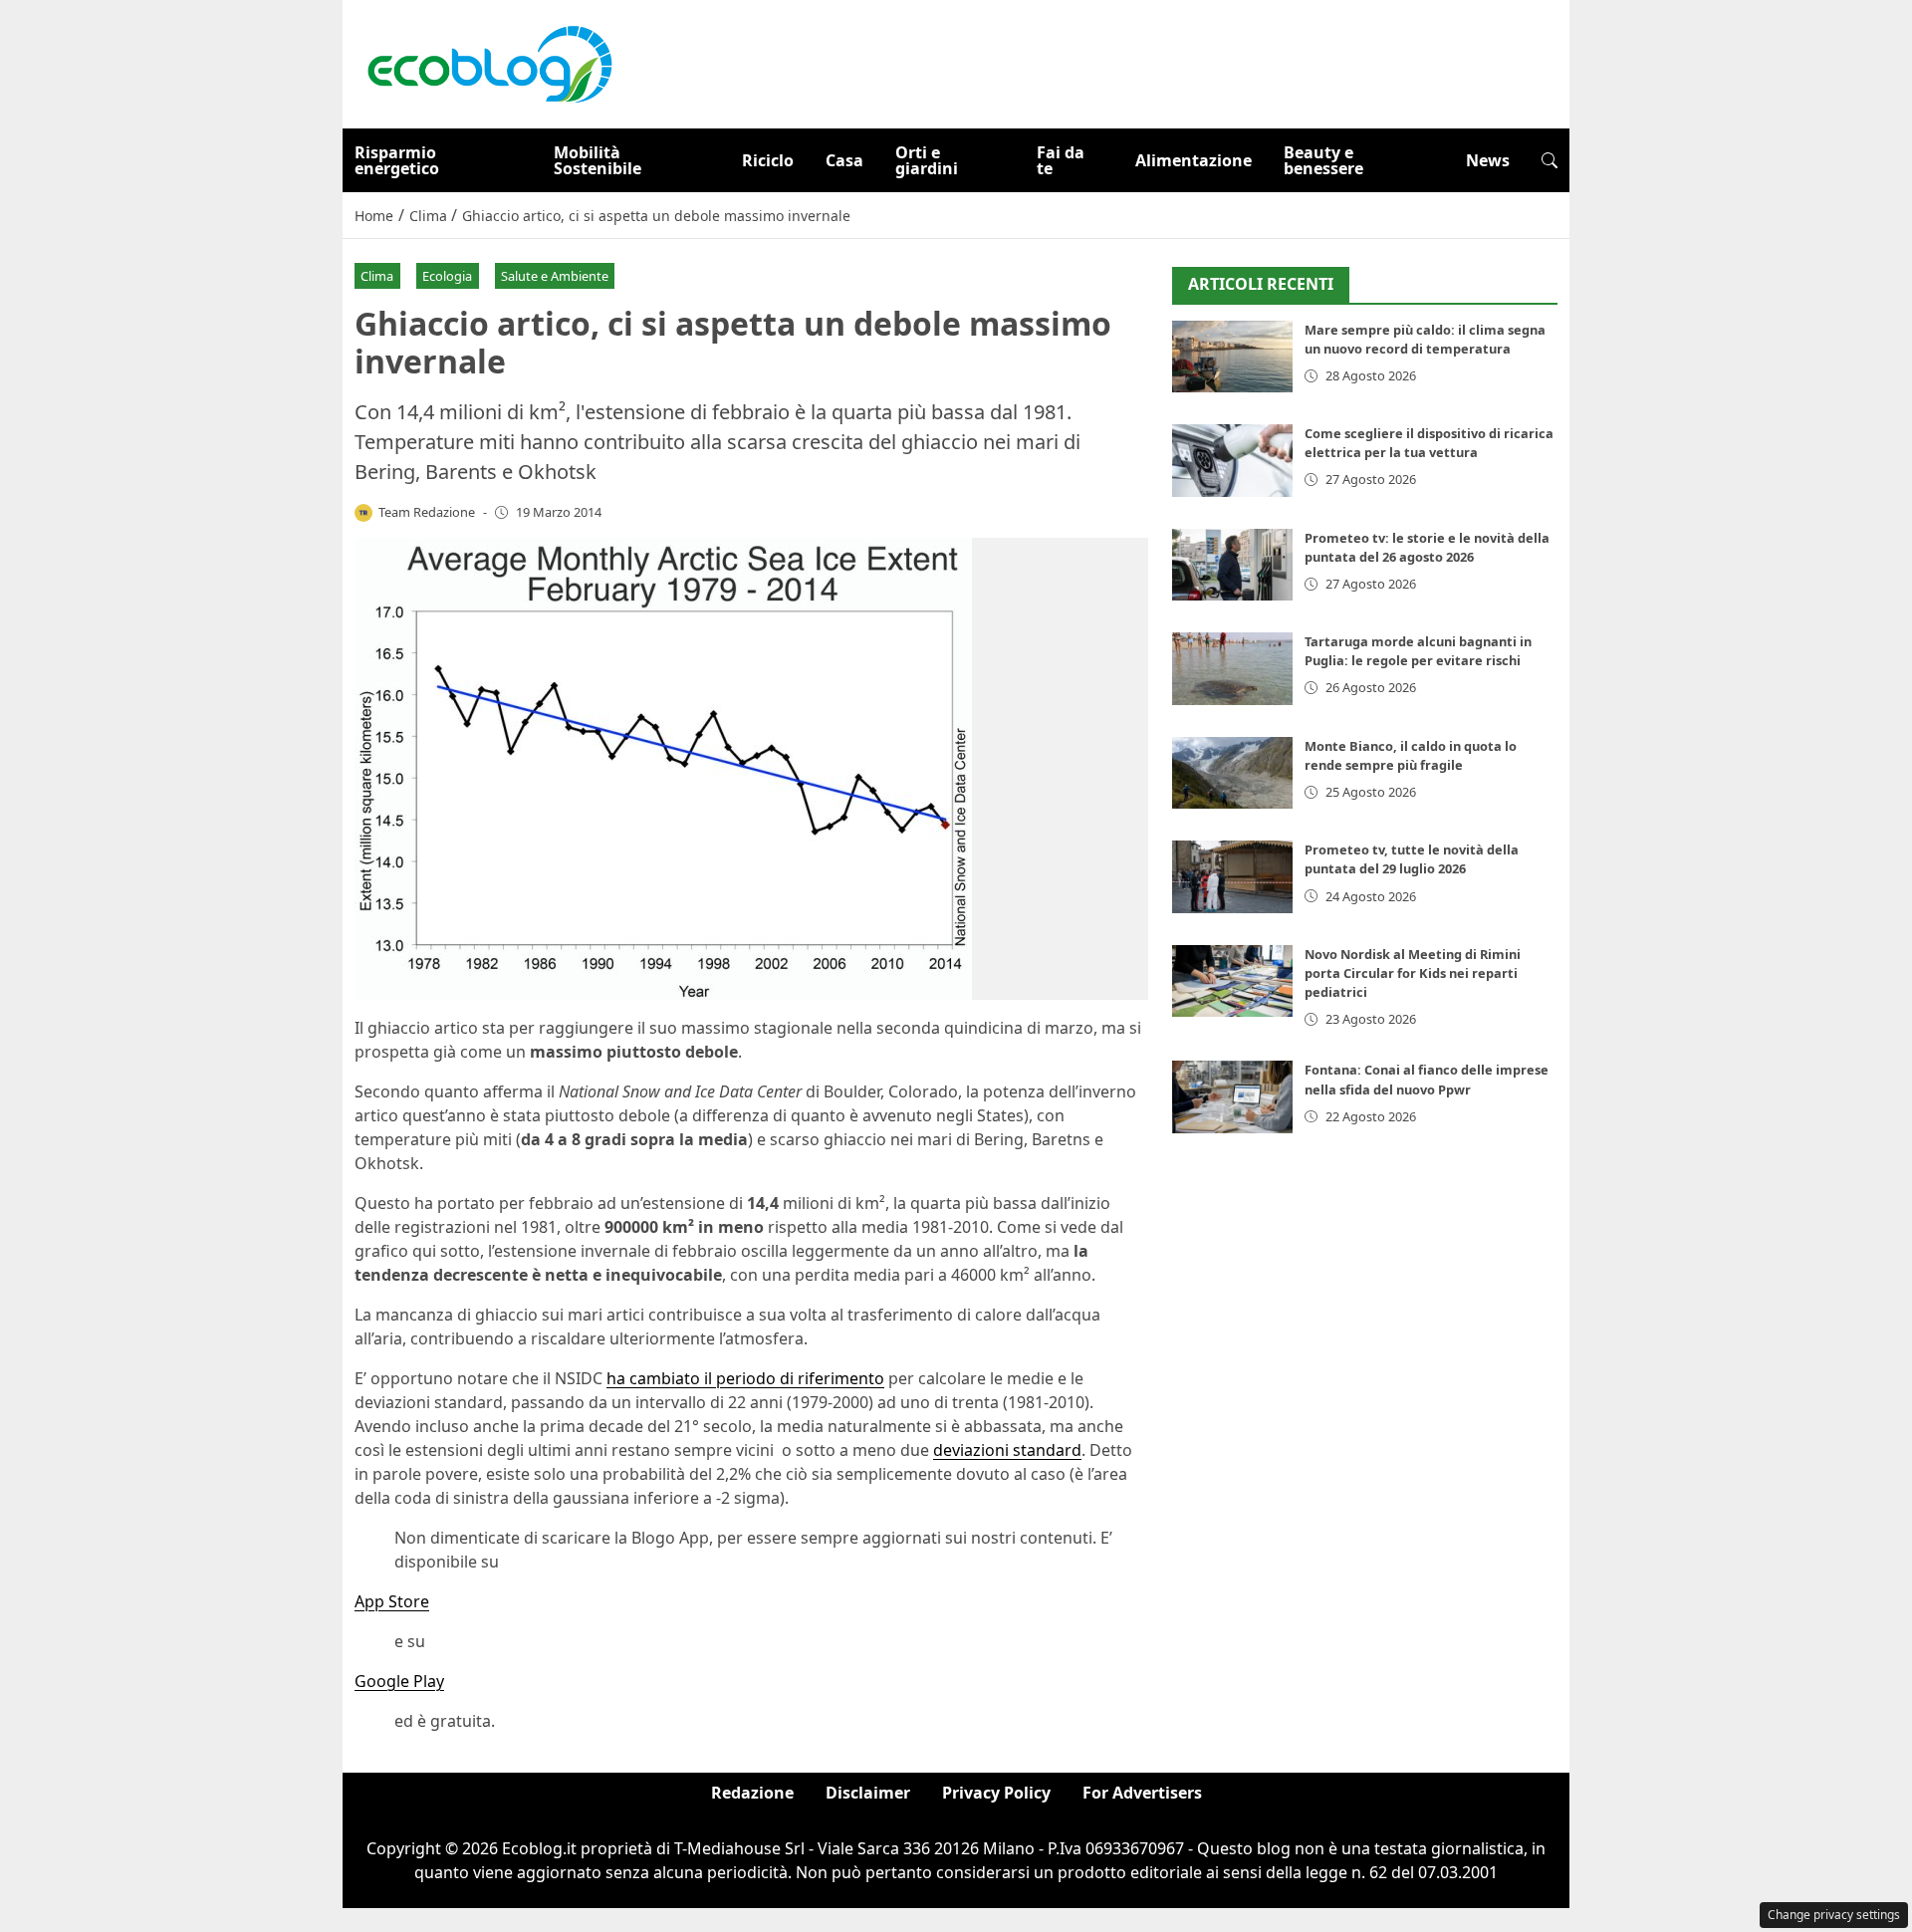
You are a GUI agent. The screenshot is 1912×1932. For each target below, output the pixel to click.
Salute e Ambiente (555, 276)
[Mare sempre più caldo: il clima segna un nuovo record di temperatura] (1232, 357)
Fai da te (1061, 160)
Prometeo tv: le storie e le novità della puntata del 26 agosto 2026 (1427, 547)
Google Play (399, 1681)
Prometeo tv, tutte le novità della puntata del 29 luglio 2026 (1412, 859)
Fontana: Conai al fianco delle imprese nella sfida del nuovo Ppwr (1427, 1079)
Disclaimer (868, 1793)
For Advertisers (1142, 1793)
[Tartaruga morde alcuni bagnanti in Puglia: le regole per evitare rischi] (1232, 669)
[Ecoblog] (489, 63)
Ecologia (447, 276)
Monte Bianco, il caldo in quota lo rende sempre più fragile (1411, 755)
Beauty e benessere (1323, 160)
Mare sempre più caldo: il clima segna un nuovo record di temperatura (1425, 339)
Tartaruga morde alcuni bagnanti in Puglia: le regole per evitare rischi (1418, 651)
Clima (377, 276)
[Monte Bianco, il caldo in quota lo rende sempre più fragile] (1232, 773)
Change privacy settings (1834, 1915)
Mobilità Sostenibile (597, 160)
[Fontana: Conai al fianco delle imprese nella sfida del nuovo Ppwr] (1232, 1097)
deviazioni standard (1007, 1450)
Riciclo (768, 160)
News (1488, 160)
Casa (844, 160)
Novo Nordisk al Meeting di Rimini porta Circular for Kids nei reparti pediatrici (1413, 973)
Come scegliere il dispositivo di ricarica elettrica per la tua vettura (1429, 443)
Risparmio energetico (397, 160)
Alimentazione (1194, 160)
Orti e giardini (927, 160)
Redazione (752, 1793)
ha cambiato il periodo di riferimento (745, 1378)
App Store (392, 1601)
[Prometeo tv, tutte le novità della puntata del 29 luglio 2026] (1232, 877)
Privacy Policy (996, 1793)
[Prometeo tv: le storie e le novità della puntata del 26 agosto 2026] (1232, 565)
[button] (1550, 160)
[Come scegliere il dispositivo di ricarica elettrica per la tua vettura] (1232, 461)
